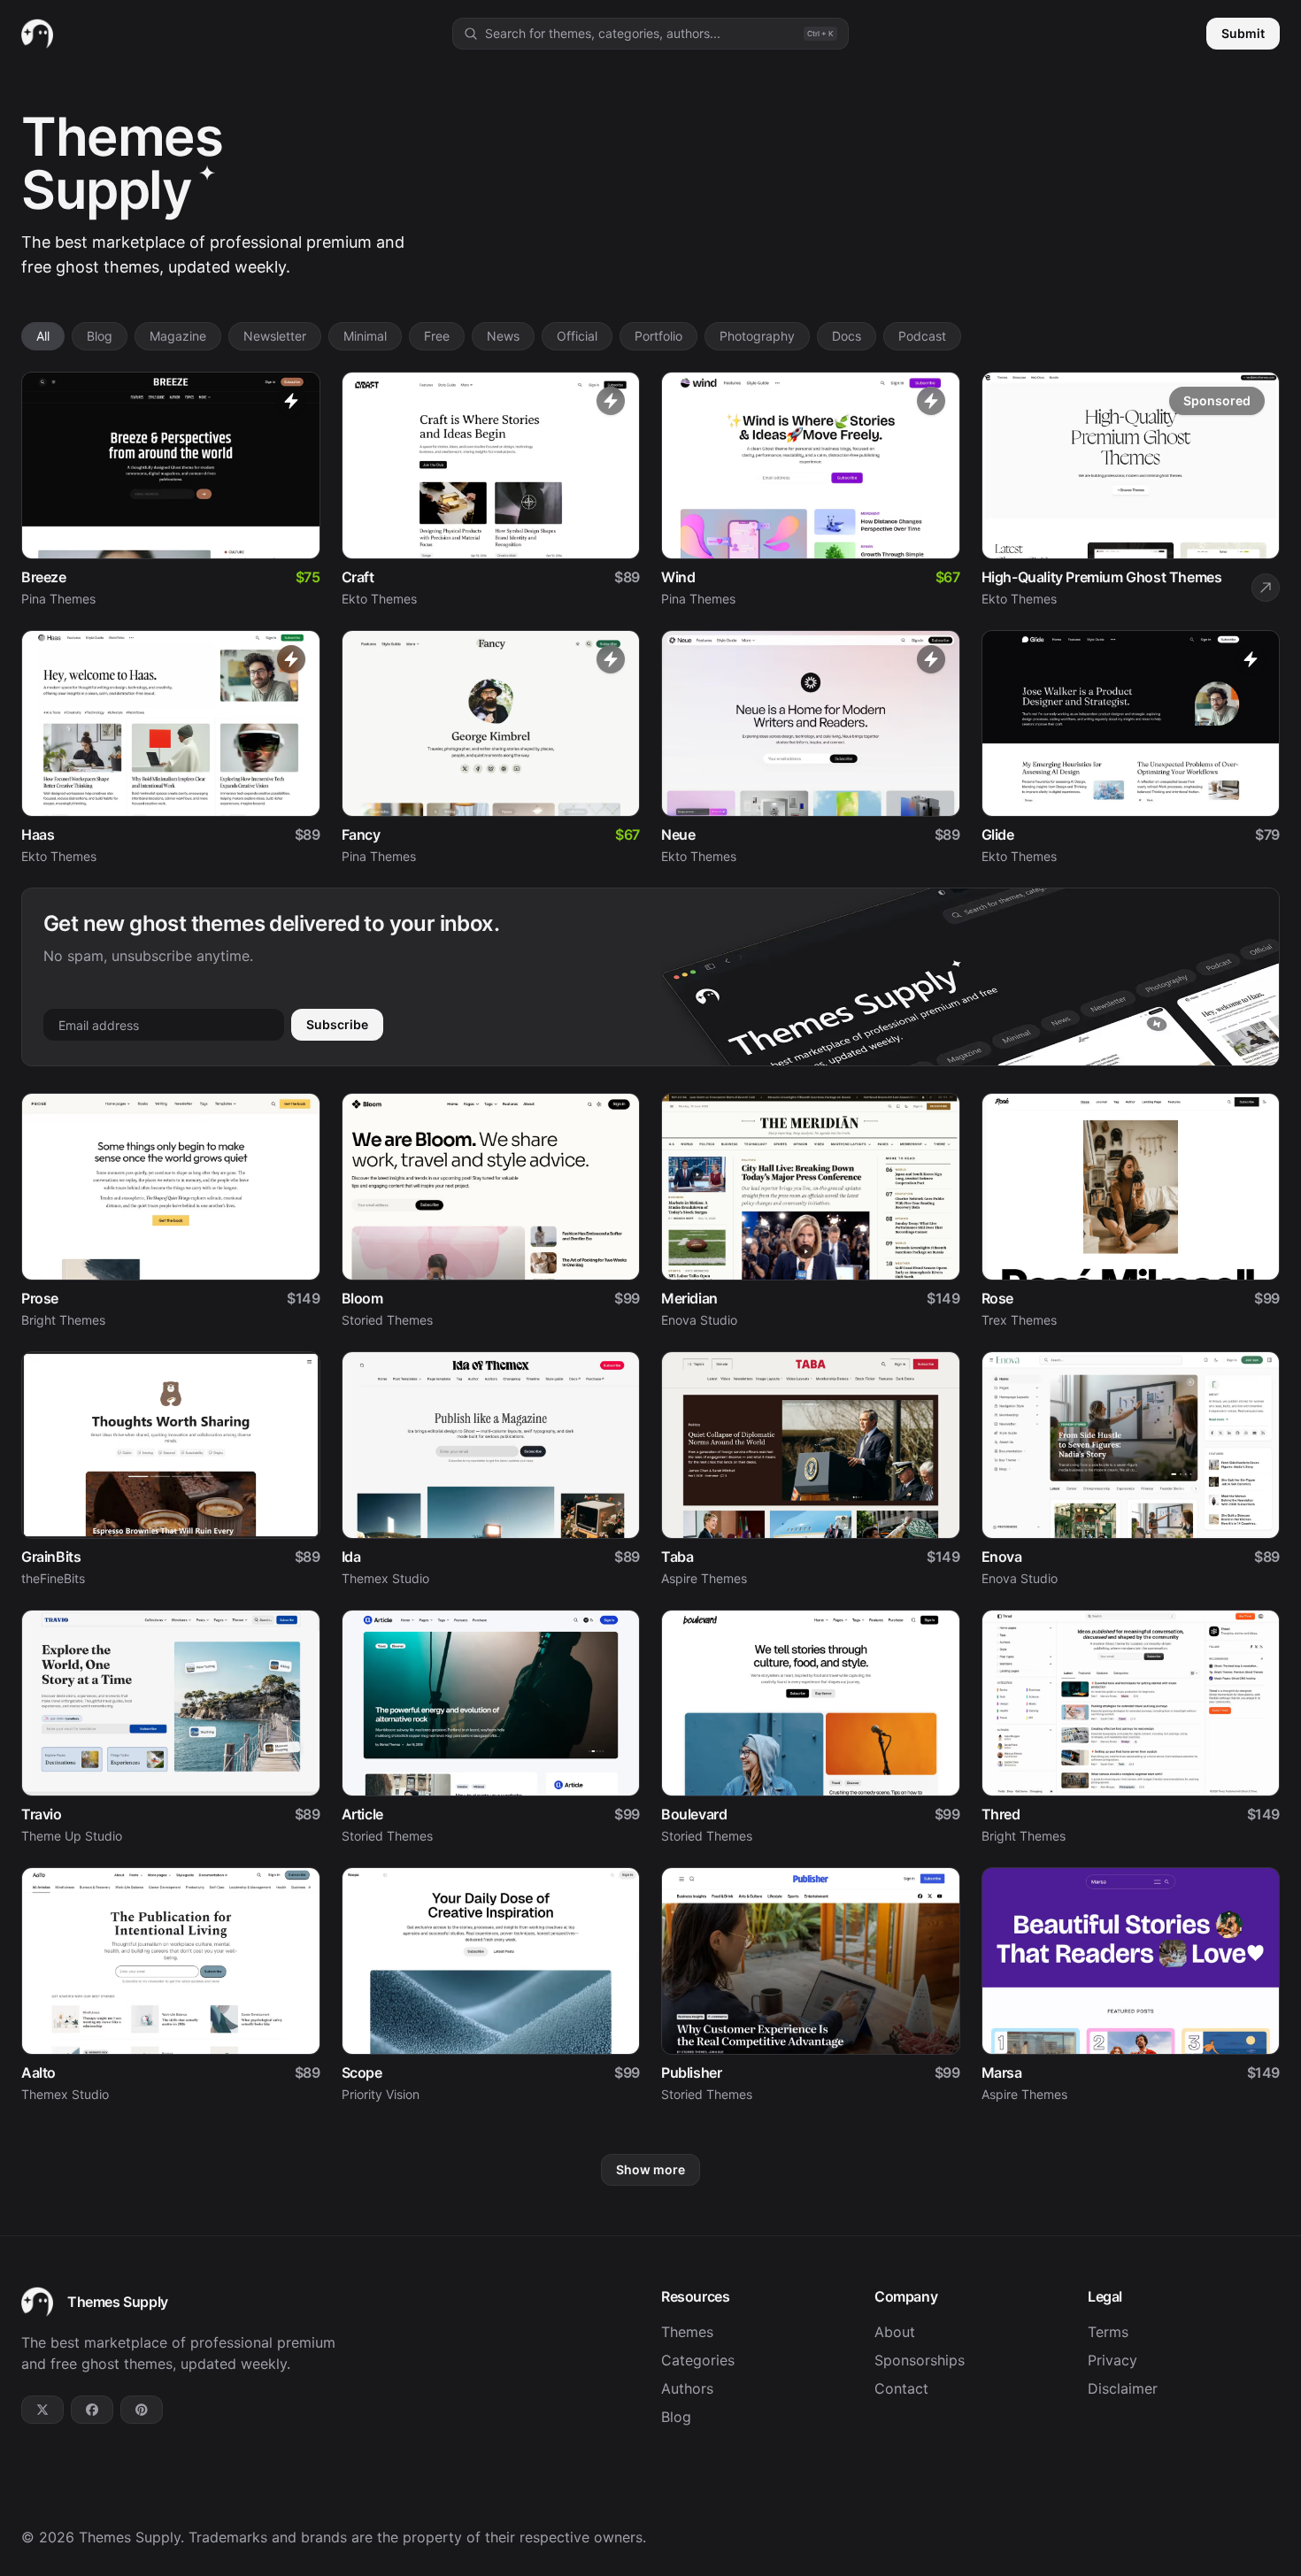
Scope (362, 2072)
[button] (650, 34)
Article (362, 1814)
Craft (358, 577)
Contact (901, 2388)
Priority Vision (381, 2094)
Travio (42, 1814)
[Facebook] (92, 2410)
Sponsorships (920, 2360)
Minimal (365, 336)
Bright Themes (63, 1320)
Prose (40, 1298)
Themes (687, 2332)
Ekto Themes (379, 599)
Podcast (922, 336)
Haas (38, 834)
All (43, 336)
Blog (100, 336)
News (503, 336)
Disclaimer (1123, 2388)
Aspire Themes (704, 1578)
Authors (687, 2388)
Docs (847, 336)
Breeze (44, 577)
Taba (677, 1557)
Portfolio (658, 336)
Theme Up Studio (72, 1836)
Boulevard (694, 1814)
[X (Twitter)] (42, 2410)
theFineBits (53, 1578)
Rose (997, 1298)
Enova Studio (699, 1320)
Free (437, 336)
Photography (757, 336)
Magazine (178, 336)
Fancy (361, 834)
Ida (351, 1557)
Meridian (689, 1298)
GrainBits (51, 1557)
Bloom (362, 1298)
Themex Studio (385, 1578)
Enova (1002, 1557)
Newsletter (275, 336)
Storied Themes (387, 1320)
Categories (698, 2360)
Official (577, 336)
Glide (998, 834)
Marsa (1002, 2072)
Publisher (691, 2072)
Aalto (38, 2072)
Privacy (1112, 2360)
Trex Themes (1019, 1320)
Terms (1108, 2332)
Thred (1001, 1814)
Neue (678, 834)
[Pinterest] (142, 2410)
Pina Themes (58, 599)
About (895, 2332)
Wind (678, 577)
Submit (1243, 33)
